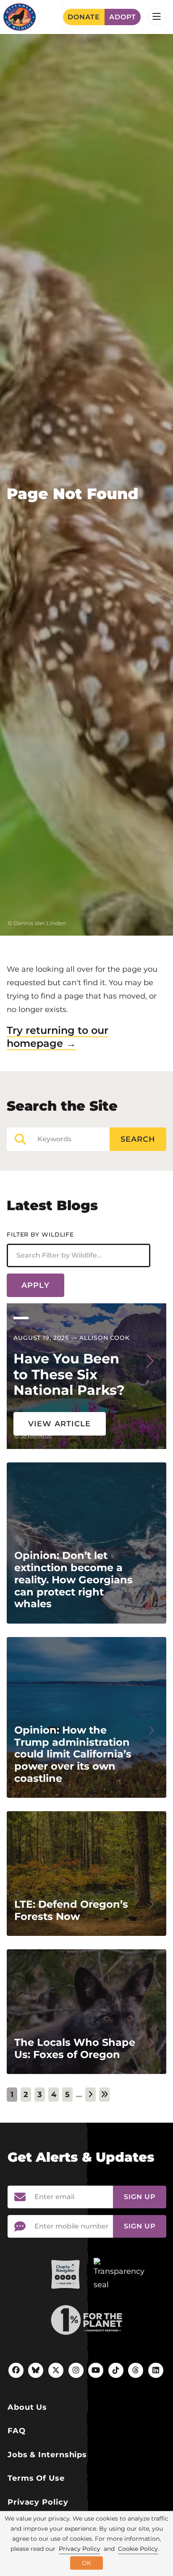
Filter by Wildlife (40, 1234)
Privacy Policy (38, 2502)
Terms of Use (36, 2478)
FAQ (17, 2431)
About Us (27, 2407)
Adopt (123, 17)
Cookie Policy (138, 2549)
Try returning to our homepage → (58, 1037)
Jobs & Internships (47, 2455)
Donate (84, 17)
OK (86, 2563)
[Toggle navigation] (157, 17)
